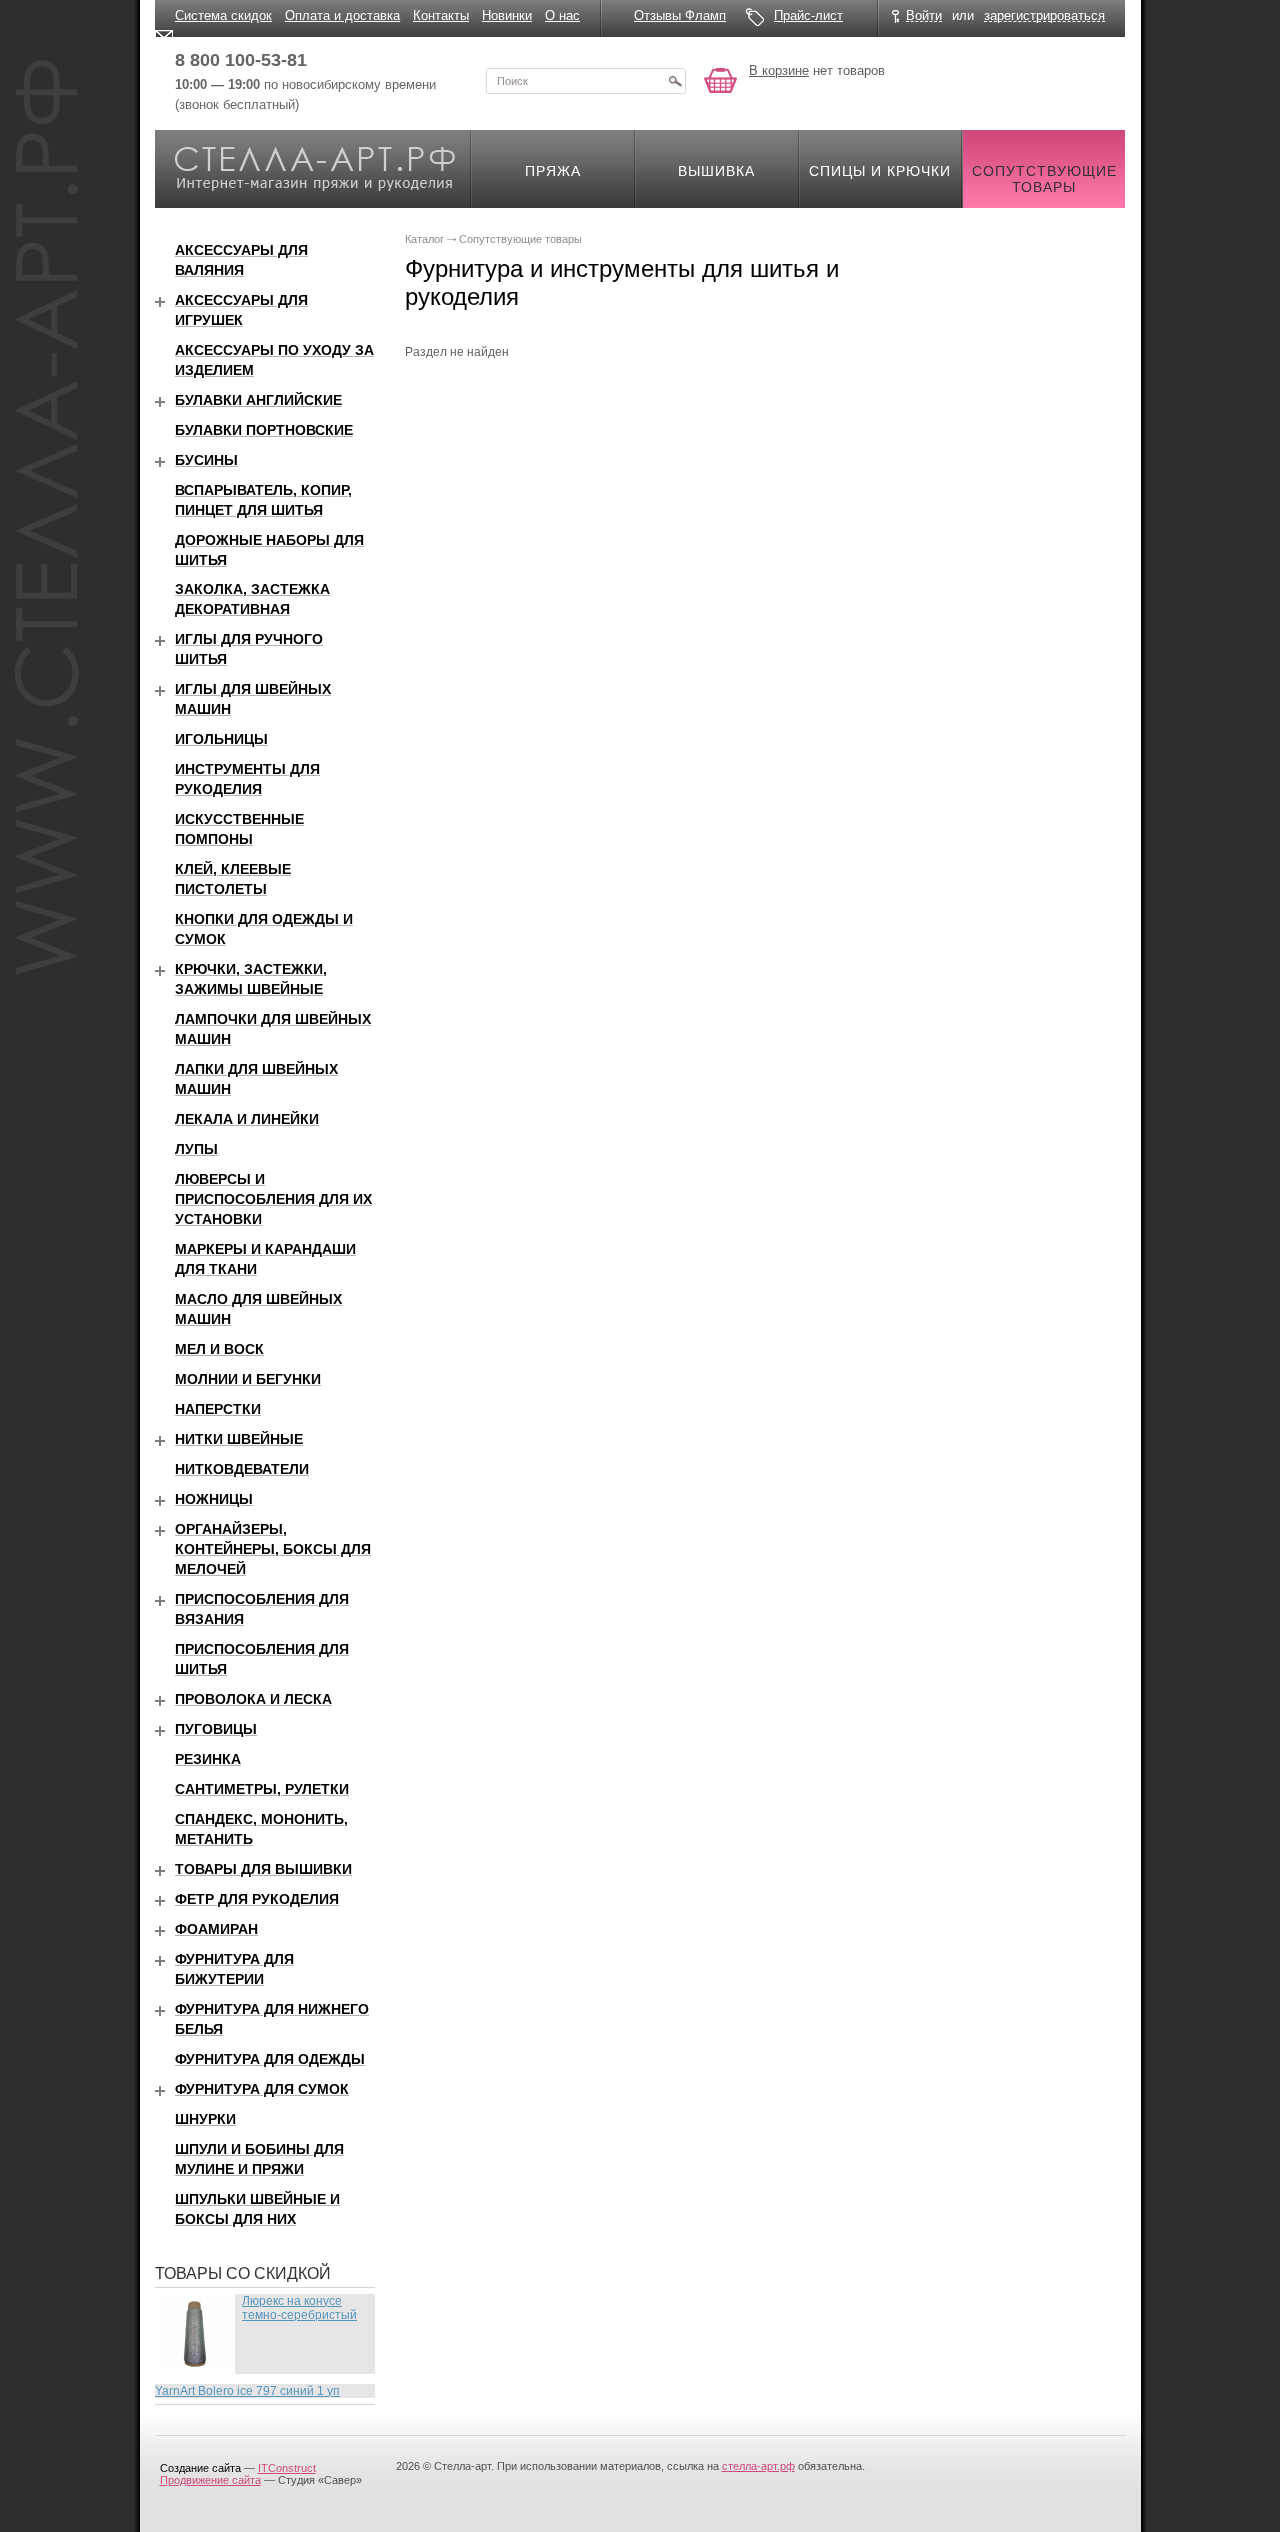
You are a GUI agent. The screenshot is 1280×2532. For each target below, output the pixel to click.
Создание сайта (200, 2468)
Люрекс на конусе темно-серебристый (299, 2308)
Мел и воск (219, 1349)
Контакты (441, 15)
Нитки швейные (239, 1439)
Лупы (196, 1149)
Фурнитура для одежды (270, 2059)
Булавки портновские (264, 430)
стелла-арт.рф (758, 2466)
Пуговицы (216, 1729)
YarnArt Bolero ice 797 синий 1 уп (247, 2391)
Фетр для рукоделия (257, 1899)
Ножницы (214, 1499)
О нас (562, 15)
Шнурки (205, 2119)
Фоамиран (216, 1929)
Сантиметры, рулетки (262, 1789)
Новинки (507, 15)
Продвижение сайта (210, 2480)
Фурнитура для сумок (262, 2089)
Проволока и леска (253, 1699)
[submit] (675, 81)
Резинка (208, 1759)
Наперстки (218, 1409)
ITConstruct (287, 2468)
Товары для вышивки (263, 1869)
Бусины (206, 460)
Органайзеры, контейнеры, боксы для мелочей (273, 1549)
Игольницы (221, 739)
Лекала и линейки (247, 1119)
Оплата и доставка (342, 15)
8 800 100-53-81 (241, 60)
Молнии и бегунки (248, 1379)
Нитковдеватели (242, 1469)
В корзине (779, 70)
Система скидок (223, 15)
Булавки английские (258, 400)
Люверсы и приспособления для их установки (273, 1199)
